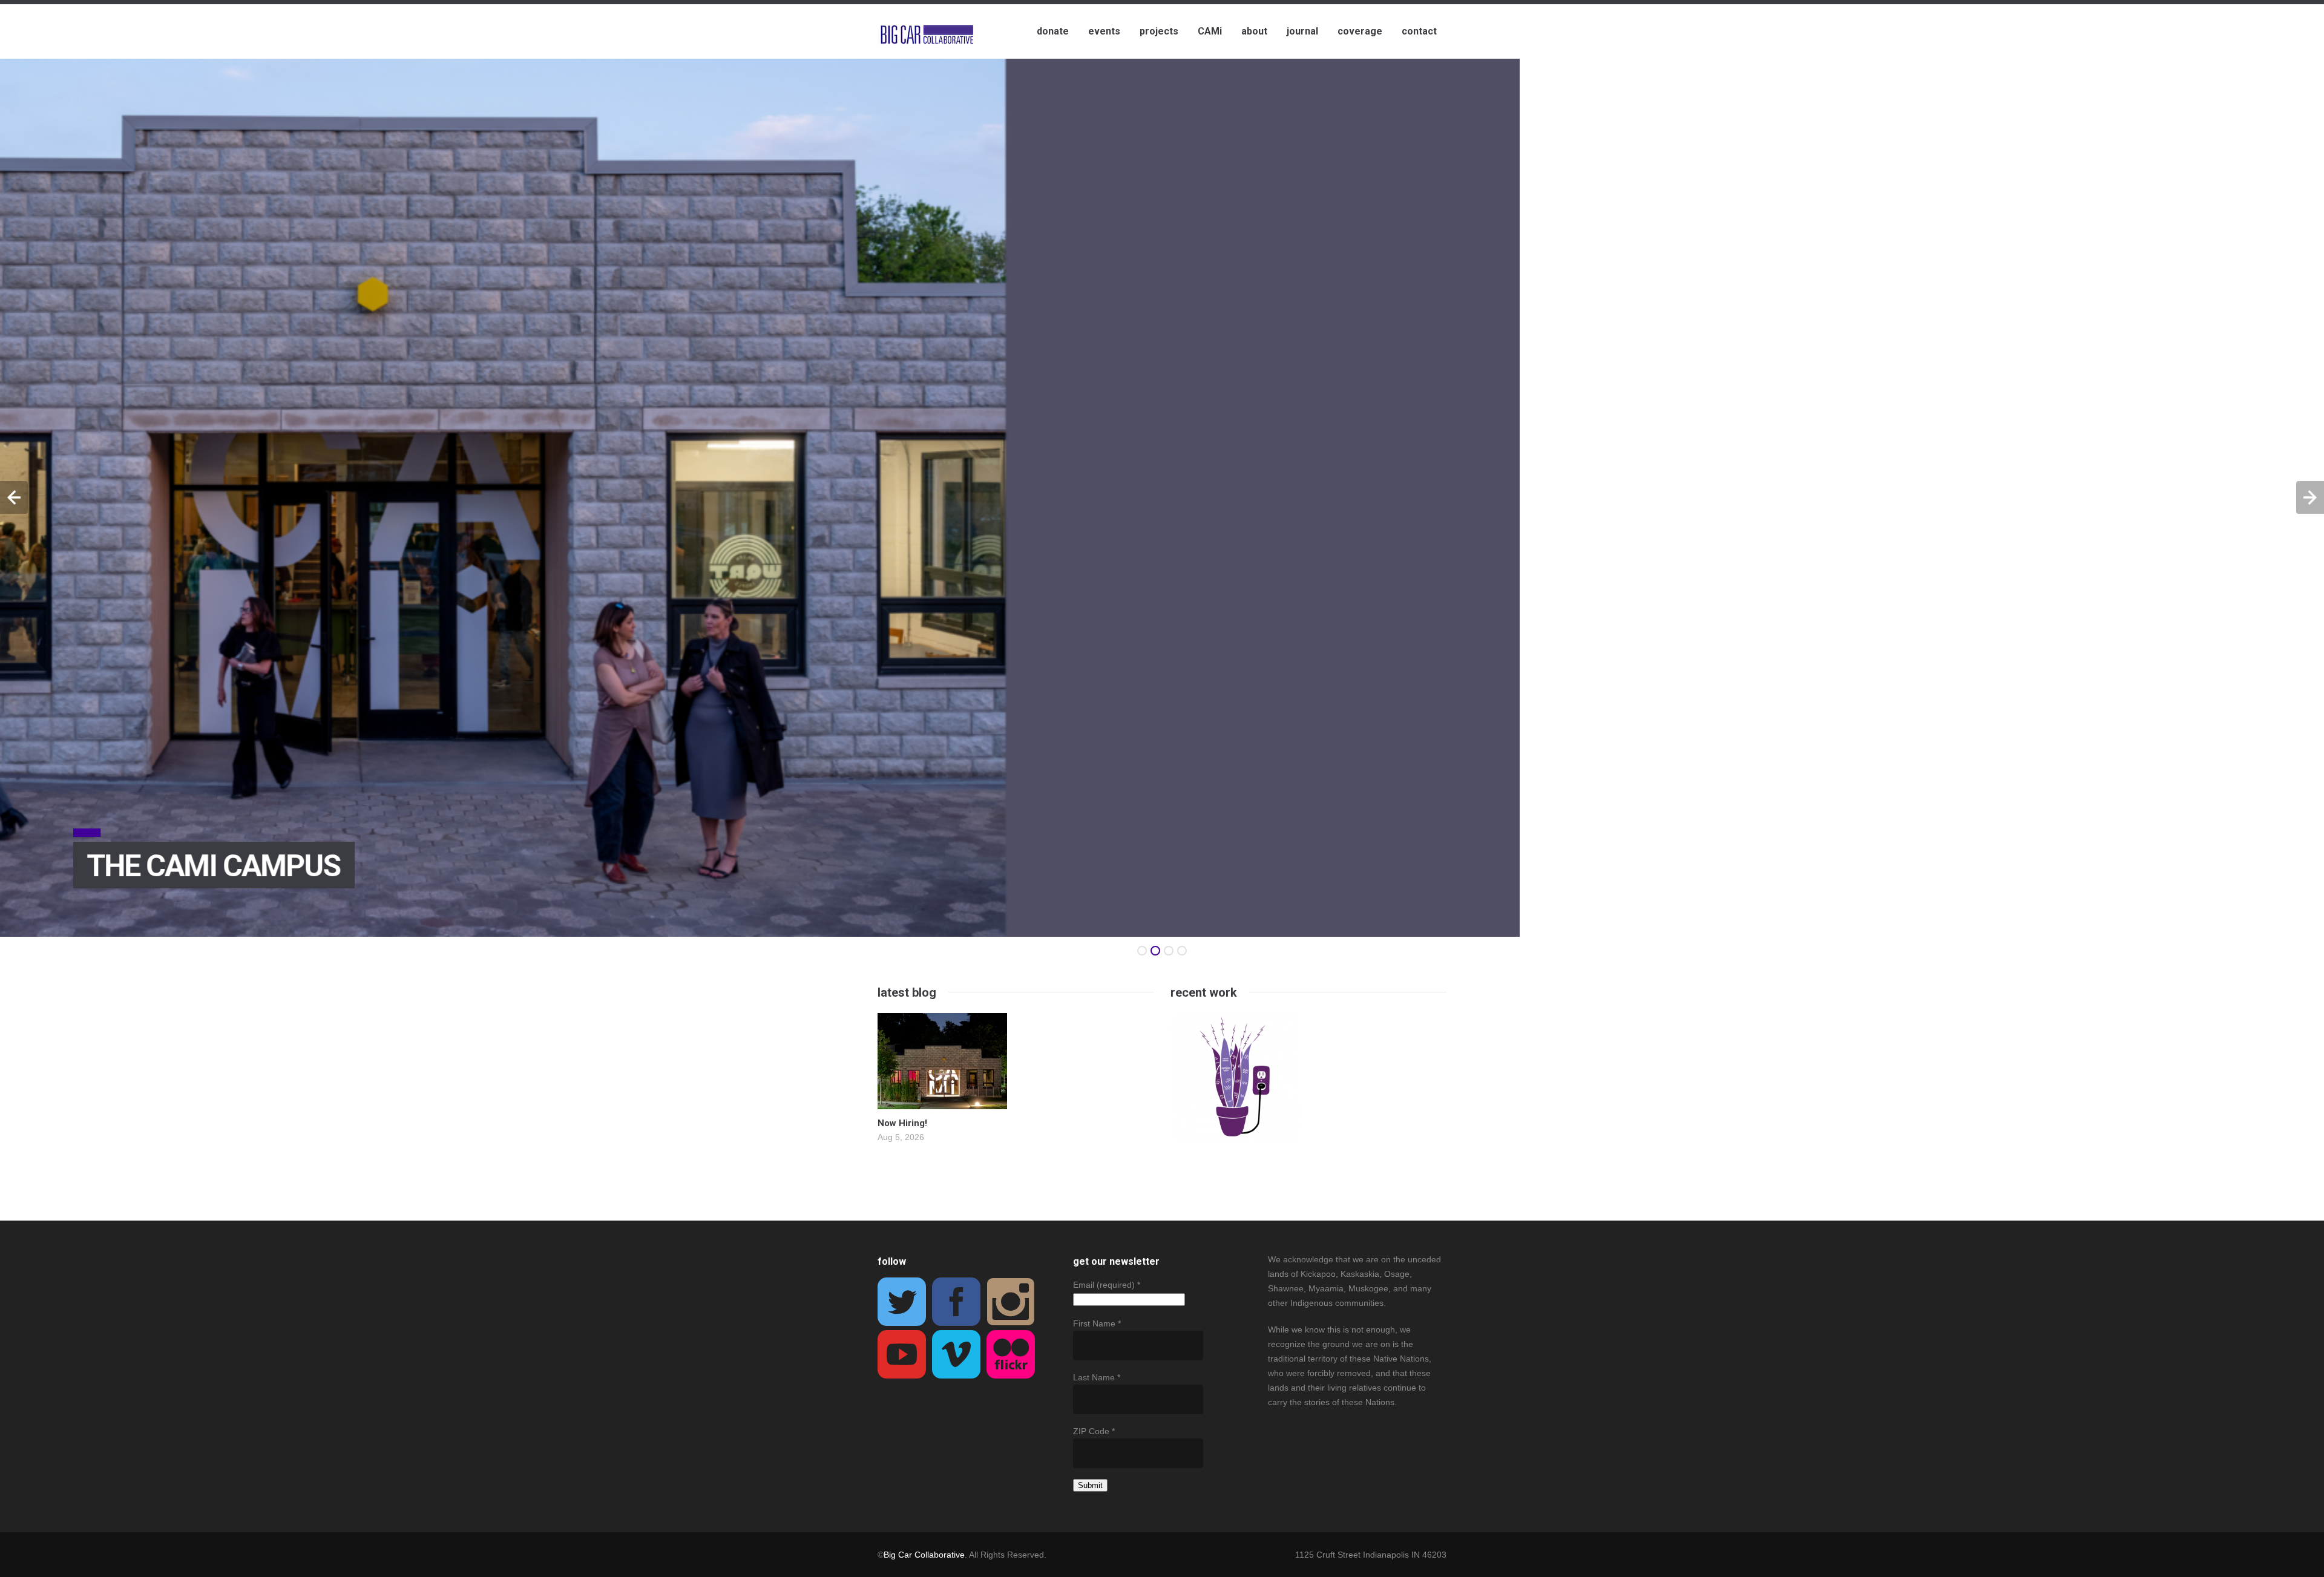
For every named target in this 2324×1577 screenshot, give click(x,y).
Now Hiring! (902, 1123)
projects (1159, 31)
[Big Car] (927, 35)
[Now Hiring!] (942, 1102)
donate (1053, 31)
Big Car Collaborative (924, 1555)
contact (1419, 31)
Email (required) (1107, 1285)
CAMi (1210, 31)
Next (2310, 497)
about (1254, 31)
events (1104, 31)
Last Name (1097, 1377)
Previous (14, 497)
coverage (1360, 31)
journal (1302, 31)
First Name (1097, 1323)
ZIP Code (1094, 1431)
